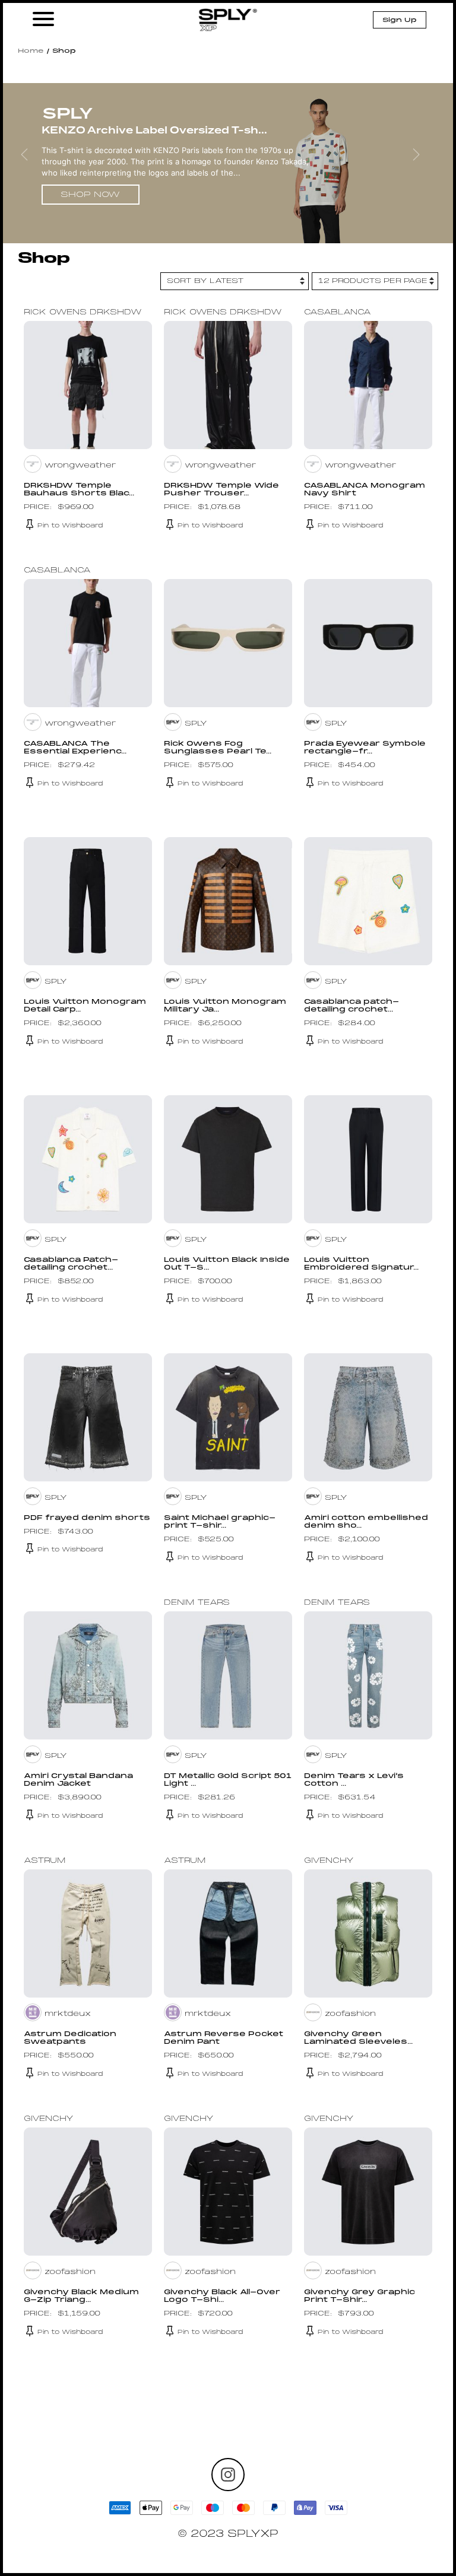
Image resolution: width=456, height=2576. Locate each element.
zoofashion (350, 2014)
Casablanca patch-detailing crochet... (351, 1006)
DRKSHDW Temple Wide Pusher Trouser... (221, 490)
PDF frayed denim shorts (87, 1518)
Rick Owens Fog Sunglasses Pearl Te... (218, 748)
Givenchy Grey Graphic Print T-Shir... (360, 2296)
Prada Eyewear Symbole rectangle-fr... (365, 748)
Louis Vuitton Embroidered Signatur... (361, 1264)
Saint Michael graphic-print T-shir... (220, 1522)
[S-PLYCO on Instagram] (228, 2475)
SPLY (196, 724)
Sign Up (400, 20)
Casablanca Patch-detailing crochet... (71, 1264)
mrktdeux (68, 2014)
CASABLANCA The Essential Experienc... (75, 748)
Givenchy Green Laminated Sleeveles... (358, 2038)
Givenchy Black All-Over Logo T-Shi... (222, 2296)
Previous (32, 163)
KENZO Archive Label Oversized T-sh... (154, 130)
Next (424, 163)
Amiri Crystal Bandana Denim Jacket (78, 1780)
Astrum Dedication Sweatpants (70, 2038)
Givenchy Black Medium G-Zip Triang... (81, 2296)
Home (31, 51)
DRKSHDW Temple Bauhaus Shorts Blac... (79, 490)
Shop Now (90, 195)
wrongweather (80, 466)
